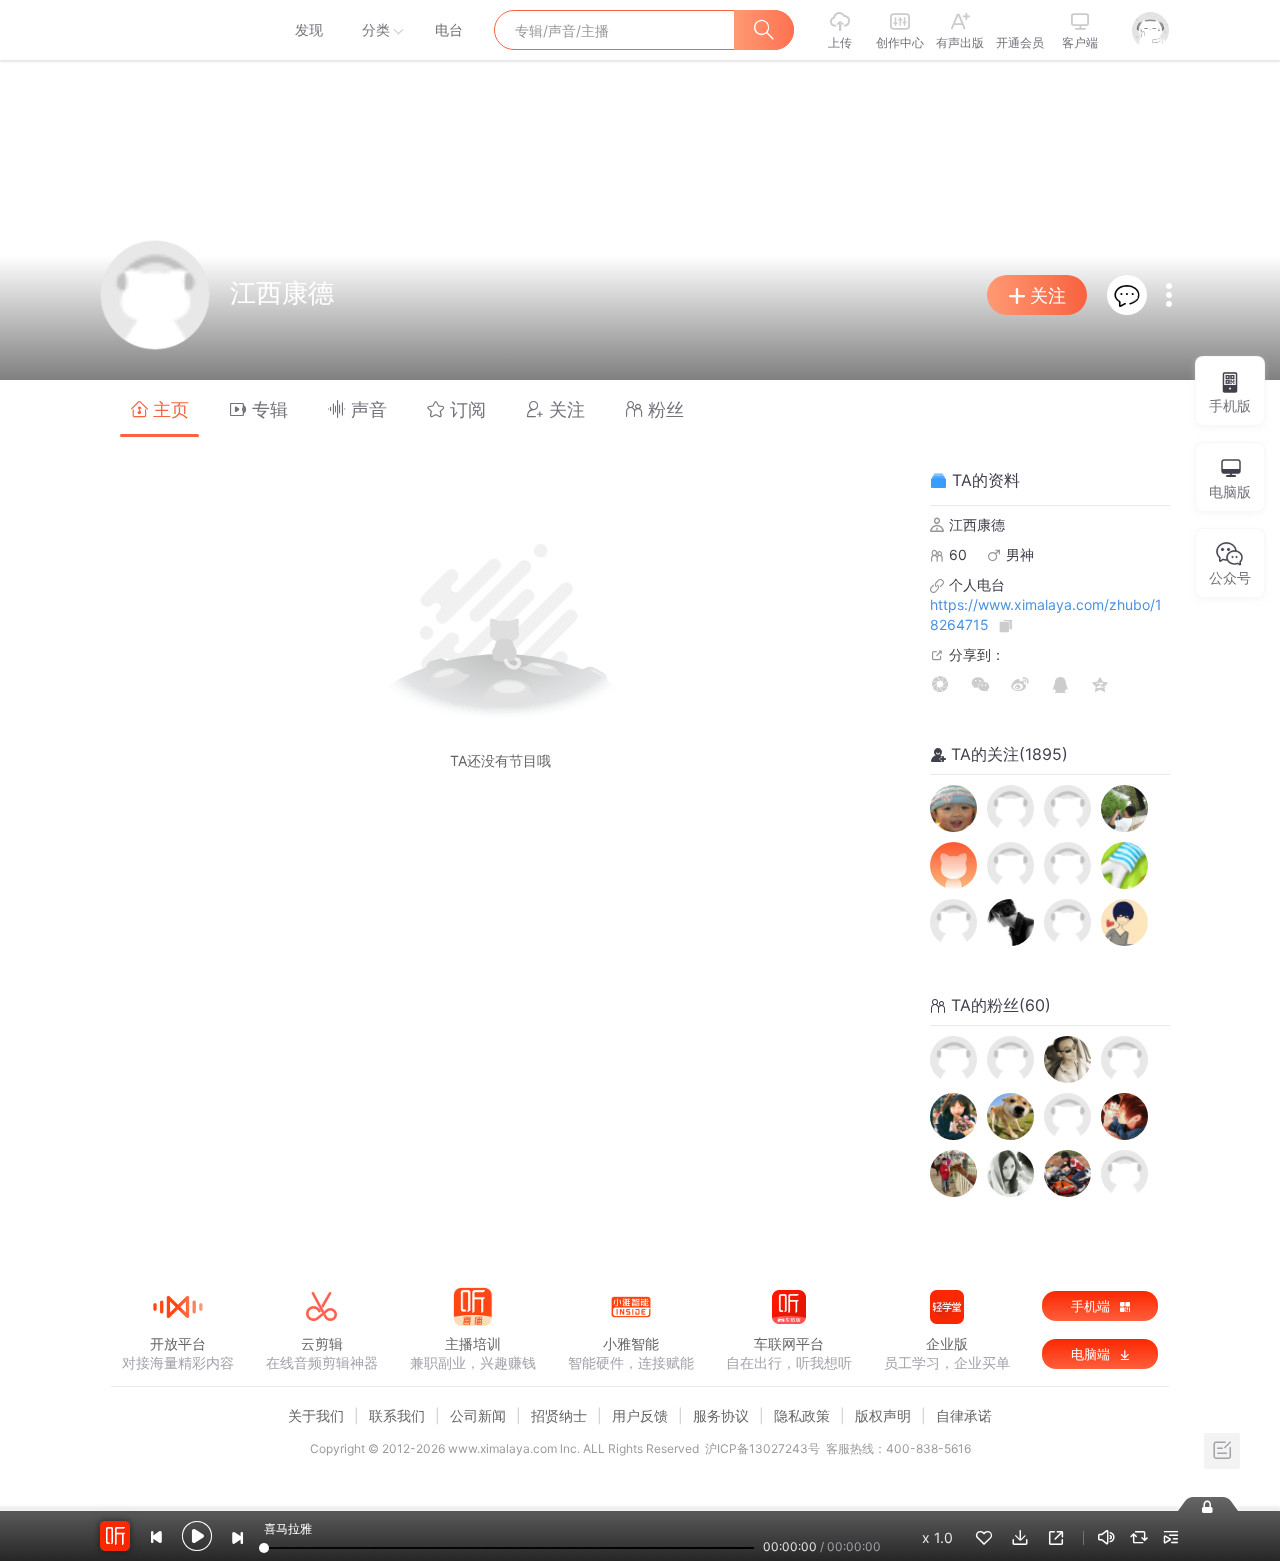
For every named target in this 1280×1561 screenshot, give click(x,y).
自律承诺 (964, 1415)
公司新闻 (478, 1415)
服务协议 (721, 1415)
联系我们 (397, 1415)
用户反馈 (640, 1415)
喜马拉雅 (177, 30)
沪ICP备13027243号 (762, 1448)
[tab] (159, 408)
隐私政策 (802, 1415)
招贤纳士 (559, 1415)
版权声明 (883, 1415)
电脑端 (1092, 1354)
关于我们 (316, 1415)
